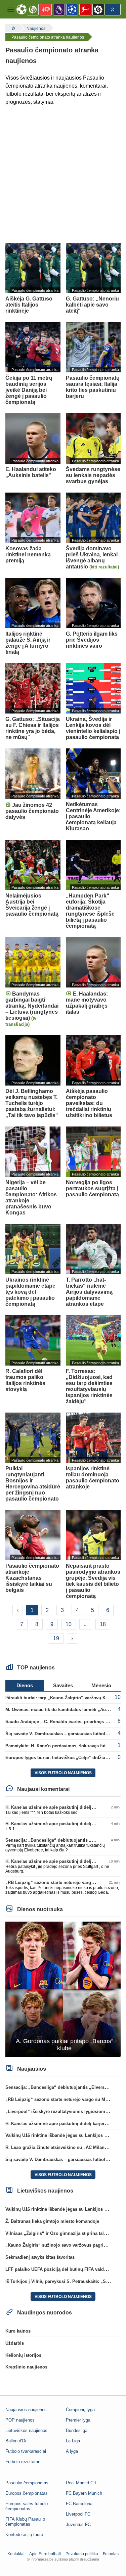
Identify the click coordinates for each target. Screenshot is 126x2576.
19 (56, 1638)
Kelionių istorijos (23, 2355)
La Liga (73, 2441)
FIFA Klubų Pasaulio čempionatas (25, 2522)
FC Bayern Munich (84, 2493)
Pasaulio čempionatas (27, 2483)
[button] (11, 9)
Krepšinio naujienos (26, 2367)
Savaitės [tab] (63, 1685)
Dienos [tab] (25, 1685)
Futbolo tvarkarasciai (26, 2451)
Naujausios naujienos (26, 2410)
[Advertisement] (63, 174)
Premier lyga (78, 2420)
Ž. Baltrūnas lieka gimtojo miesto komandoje (52, 2221)
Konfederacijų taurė (24, 2535)
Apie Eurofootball (45, 2554)
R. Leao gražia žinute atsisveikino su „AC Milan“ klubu (63, 2147)
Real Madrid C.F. (82, 2483)
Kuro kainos (18, 2331)
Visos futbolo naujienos (63, 1773)
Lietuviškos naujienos (26, 2430)
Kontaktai (16, 2554)
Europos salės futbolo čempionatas (27, 2506)
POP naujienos (20, 2420)
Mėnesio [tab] (101, 1685)
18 (103, 1624)
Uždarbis (15, 2343)
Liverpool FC (78, 2514)
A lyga (72, 2451)
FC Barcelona (79, 2504)
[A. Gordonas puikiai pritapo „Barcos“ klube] (63, 1989)
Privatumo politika (82, 2554)
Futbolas (111, 2554)
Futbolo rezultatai (22, 2462)
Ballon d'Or (16, 2441)
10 (69, 1624)
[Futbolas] (12, 28)
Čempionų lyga (80, 2410)
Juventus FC (78, 2524)
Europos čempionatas (27, 2493)
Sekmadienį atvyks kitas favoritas (40, 2257)
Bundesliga (77, 2430)
